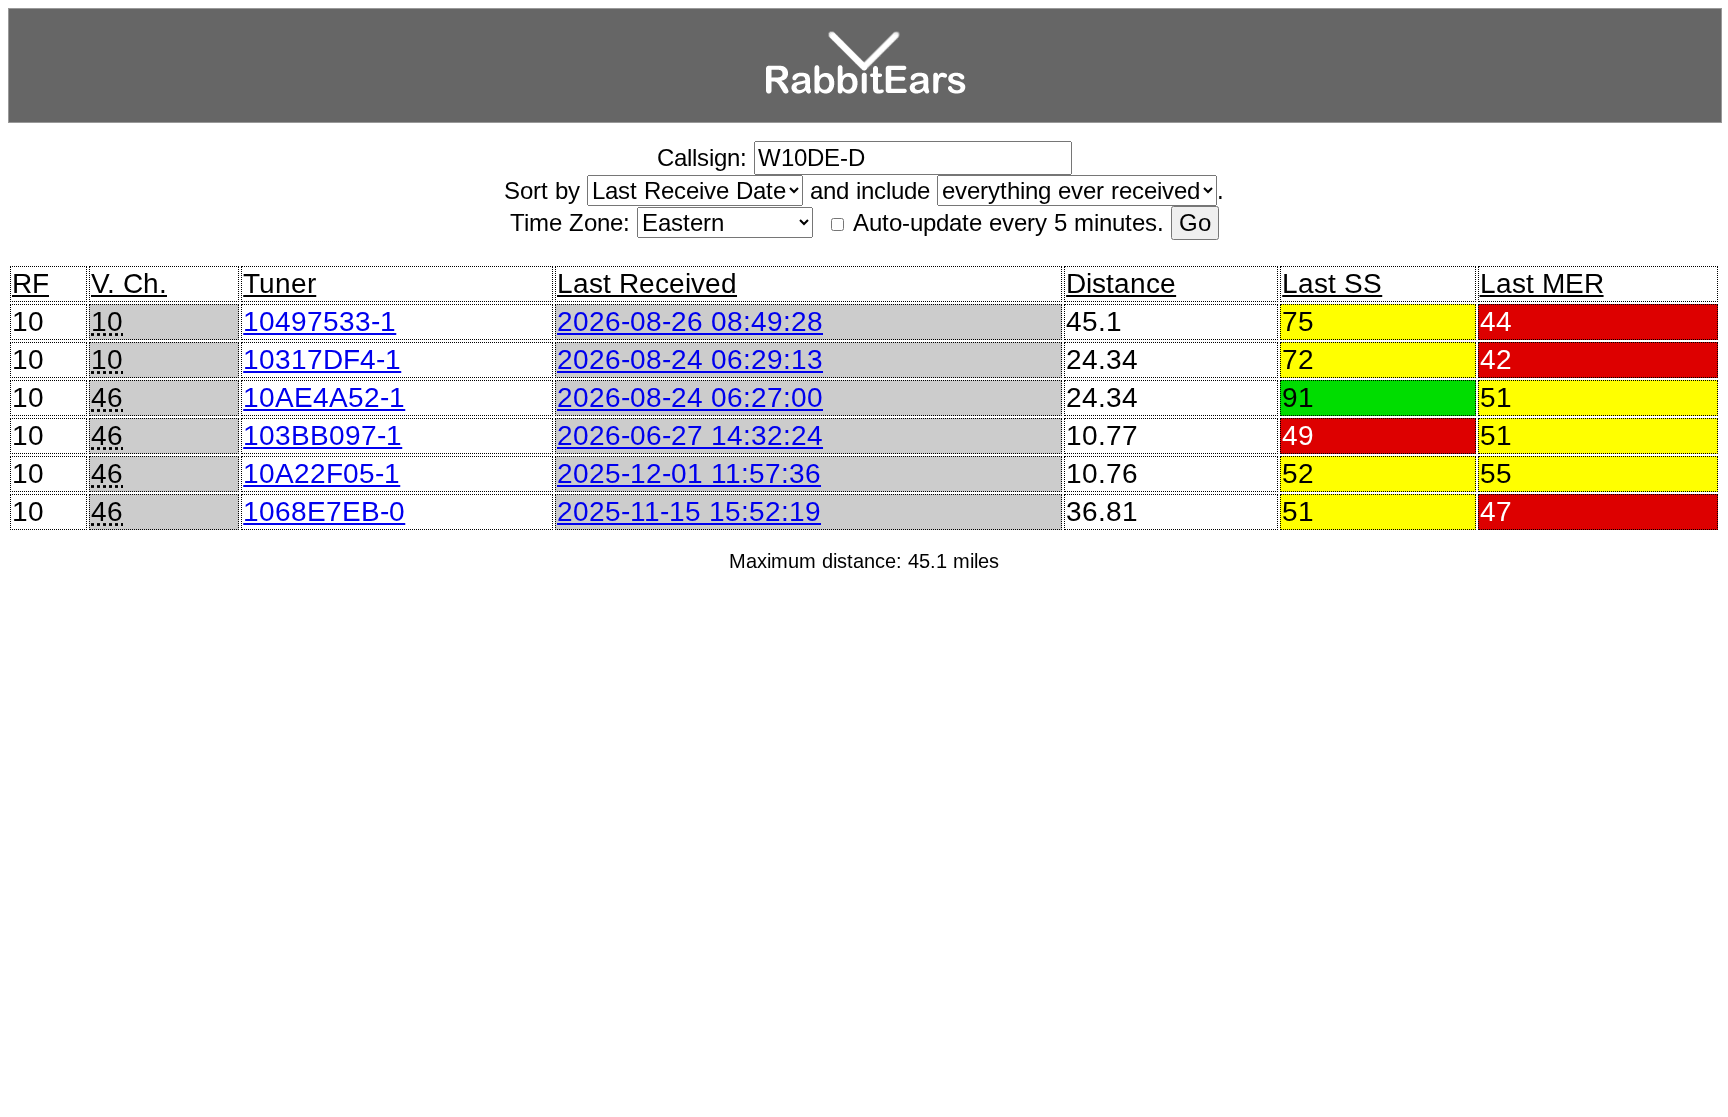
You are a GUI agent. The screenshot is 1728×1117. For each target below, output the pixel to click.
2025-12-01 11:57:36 (689, 473)
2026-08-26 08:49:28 (690, 321)
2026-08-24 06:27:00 (690, 397)
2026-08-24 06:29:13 (690, 359)
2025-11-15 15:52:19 (689, 511)
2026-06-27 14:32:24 (690, 435)
